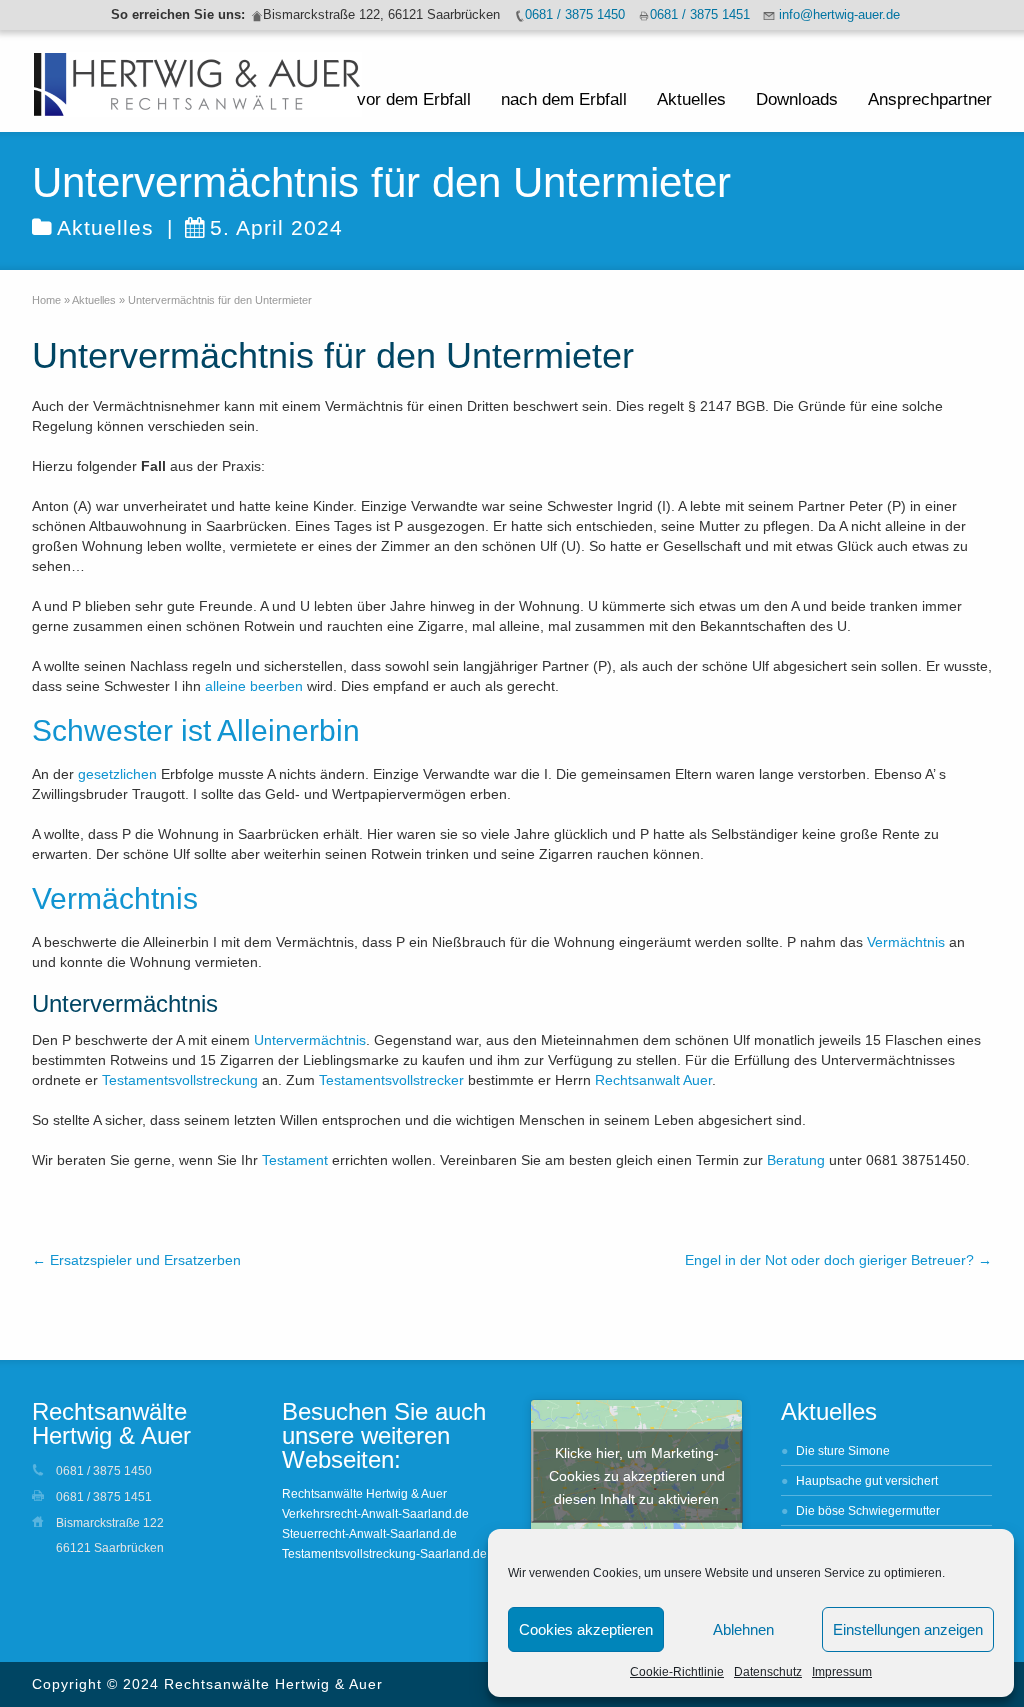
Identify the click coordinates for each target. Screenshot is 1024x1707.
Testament (295, 1160)
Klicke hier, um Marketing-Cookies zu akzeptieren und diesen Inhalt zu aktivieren (637, 1476)
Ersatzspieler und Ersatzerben (136, 1260)
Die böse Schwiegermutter (868, 1511)
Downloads (797, 99)
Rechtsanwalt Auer (653, 1080)
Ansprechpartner (930, 99)
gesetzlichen (117, 774)
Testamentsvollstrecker (391, 1080)
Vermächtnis (906, 942)
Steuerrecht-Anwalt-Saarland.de (369, 1534)
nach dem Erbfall (564, 99)
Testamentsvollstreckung (180, 1080)
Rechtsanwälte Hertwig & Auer (364, 1494)
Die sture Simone (843, 1451)
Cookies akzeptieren (586, 1629)
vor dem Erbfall (414, 99)
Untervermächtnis (310, 1040)
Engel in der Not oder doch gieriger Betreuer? (838, 1260)
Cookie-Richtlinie (677, 1672)
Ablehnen (743, 1629)
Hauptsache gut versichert (867, 1481)
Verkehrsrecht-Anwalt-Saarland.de (375, 1514)
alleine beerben (254, 686)
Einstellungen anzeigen (908, 1629)
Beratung (796, 1160)
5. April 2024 (276, 227)
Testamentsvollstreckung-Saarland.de (384, 1554)
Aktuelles (691, 99)
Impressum (842, 1672)
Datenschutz (768, 1672)
